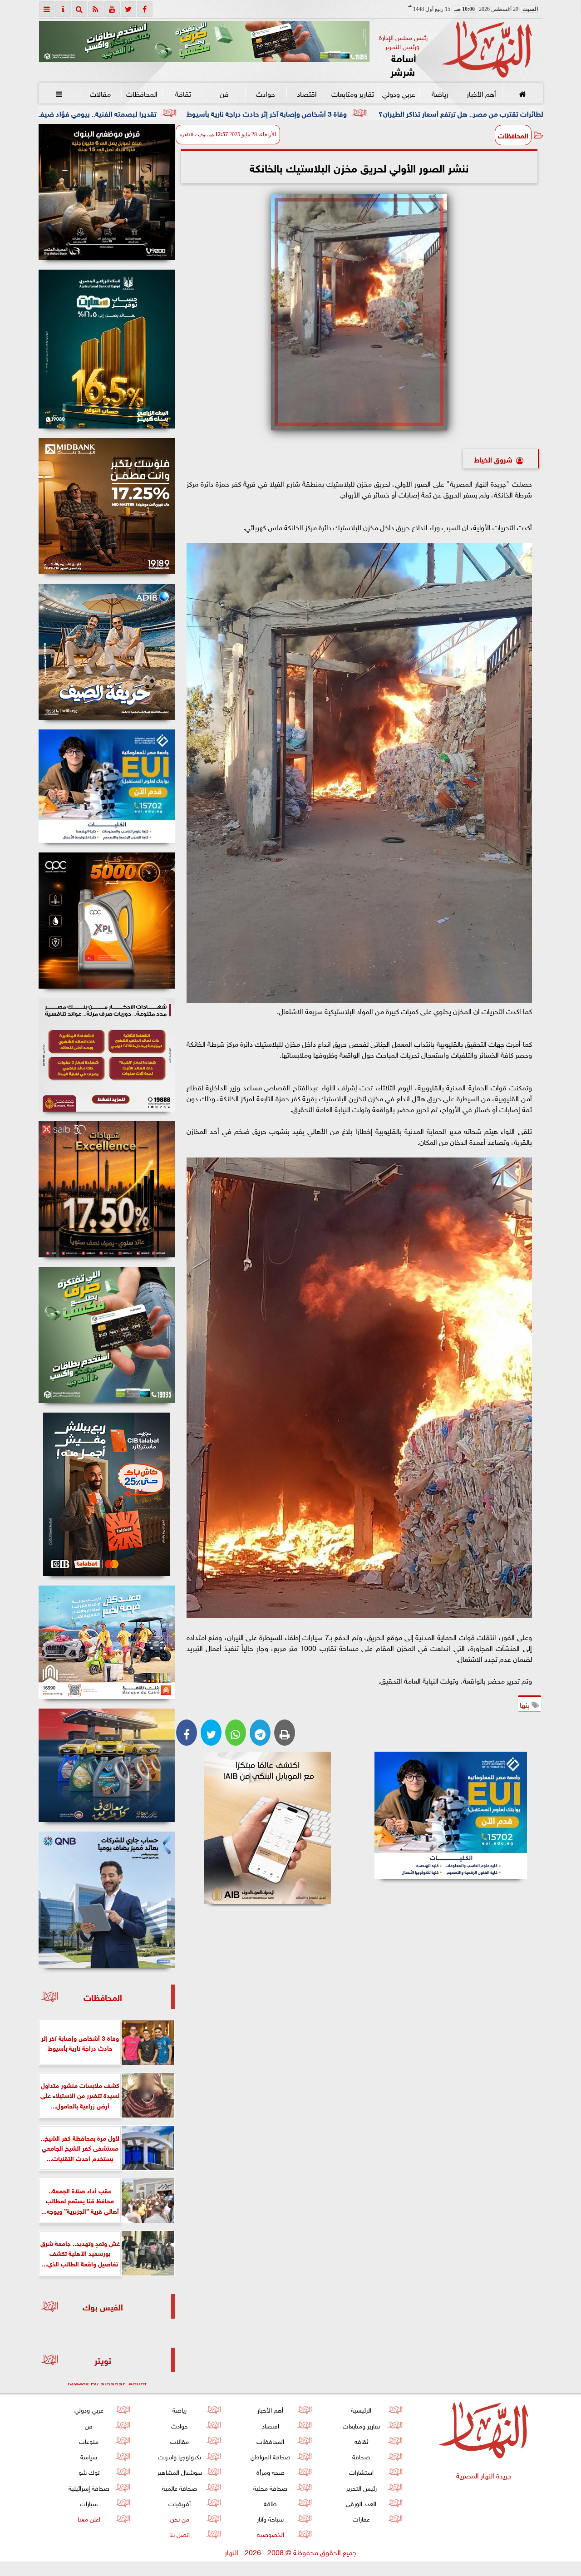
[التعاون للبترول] (107, 921)
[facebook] (145, 9)
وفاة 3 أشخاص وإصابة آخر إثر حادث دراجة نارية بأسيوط (467, 113)
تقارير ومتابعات (353, 93)
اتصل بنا (180, 2534)
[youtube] (112, 9)
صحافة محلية (270, 2487)
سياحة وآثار (270, 2518)
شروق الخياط (493, 459)
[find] (79, 9)
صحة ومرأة (270, 2471)
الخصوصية (270, 2534)
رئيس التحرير (361, 2487)
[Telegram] (260, 1733)
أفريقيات (180, 2503)
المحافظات (141, 93)
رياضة (440, 93)
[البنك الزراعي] (451, 1815)
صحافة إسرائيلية (89, 2487)
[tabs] (47, 9)
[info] (63, 9)
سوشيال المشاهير (180, 2471)
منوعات (89, 2441)
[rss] (96, 9)
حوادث (266, 93)
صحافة (361, 2456)
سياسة (89, 2456)
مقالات (100, 93)
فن (224, 93)
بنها (526, 1704)
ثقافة (183, 93)
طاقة (270, 2503)
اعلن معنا (89, 2518)
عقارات (361, 2518)
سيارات (89, 2503)
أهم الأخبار (481, 93)
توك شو (89, 2471)
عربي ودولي (398, 93)
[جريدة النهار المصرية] (204, 41)
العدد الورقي (361, 2503)
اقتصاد (307, 93)
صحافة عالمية (180, 2487)
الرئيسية (361, 2409)
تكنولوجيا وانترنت (180, 2456)
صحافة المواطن (270, 2456)
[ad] (107, 192)
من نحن (179, 2518)
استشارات (361, 2471)
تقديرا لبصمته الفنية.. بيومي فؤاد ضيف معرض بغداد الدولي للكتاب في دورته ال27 (234, 113)
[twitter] (128, 9)
